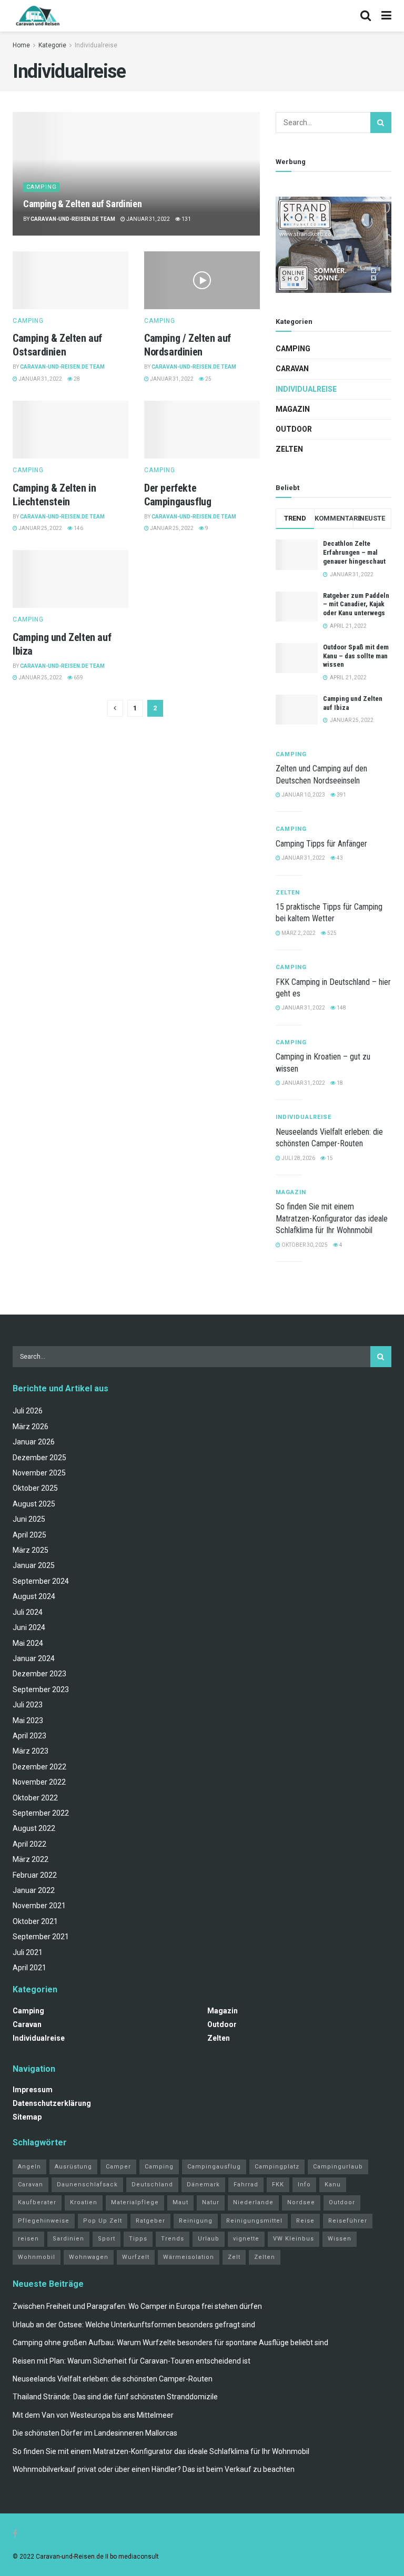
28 (76, 379)
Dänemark (203, 2185)
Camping (42, 187)
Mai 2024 (28, 1643)
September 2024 (41, 1581)
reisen (28, 2239)
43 (339, 858)
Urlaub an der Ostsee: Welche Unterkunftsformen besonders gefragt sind (134, 2325)
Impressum (33, 2090)
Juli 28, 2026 (298, 1158)
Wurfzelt (136, 2257)
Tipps (138, 2239)
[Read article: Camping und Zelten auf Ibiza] (70, 579)
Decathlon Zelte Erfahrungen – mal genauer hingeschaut (354, 552)
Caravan (292, 369)
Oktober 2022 (35, 1798)
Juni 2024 (29, 1627)
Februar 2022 (35, 1875)
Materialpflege (135, 2202)
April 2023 (29, 1736)
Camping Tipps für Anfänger (321, 844)
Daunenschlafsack (87, 2185)
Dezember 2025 (39, 1458)
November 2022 (39, 1782)
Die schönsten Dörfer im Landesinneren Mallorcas (95, 2433)
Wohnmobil (37, 2257)
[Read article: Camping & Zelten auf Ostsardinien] (70, 280)
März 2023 (31, 1751)
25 (208, 379)
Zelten (289, 449)
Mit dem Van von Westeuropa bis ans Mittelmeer (93, 2415)
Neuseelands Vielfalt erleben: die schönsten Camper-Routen (113, 2379)
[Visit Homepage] (38, 16)
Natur (211, 2202)
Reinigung (196, 2221)
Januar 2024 (34, 1658)
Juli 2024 (28, 1612)
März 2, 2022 (298, 933)
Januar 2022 (34, 1890)
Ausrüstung (73, 2167)
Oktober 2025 (35, 1488)
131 (186, 219)
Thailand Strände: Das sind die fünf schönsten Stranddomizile (115, 2397)
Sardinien (68, 2239)
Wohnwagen (89, 2257)
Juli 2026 (28, 1411)
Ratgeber (150, 2221)
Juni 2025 (29, 1519)
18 (339, 1083)
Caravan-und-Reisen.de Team (73, 219)
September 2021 (41, 1937)
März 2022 (31, 1859)
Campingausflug (214, 2167)
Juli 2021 (28, 1952)
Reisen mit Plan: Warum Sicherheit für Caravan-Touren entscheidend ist (132, 2361)
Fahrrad (246, 2185)
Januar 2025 (34, 1565)
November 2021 (39, 1906)
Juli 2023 (28, 1705)
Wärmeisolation (189, 2257)
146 (78, 528)
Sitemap (27, 2117)
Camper (118, 2167)
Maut (180, 2202)
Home (21, 45)
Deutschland (152, 2185)
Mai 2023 (28, 1720)
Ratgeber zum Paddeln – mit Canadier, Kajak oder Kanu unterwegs (356, 604)
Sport (107, 2239)
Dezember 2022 (39, 1767)
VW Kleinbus (294, 2239)
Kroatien (84, 2202)
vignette (246, 2239)
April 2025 (29, 1535)
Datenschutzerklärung (52, 2103)
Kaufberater (37, 2202)
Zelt (234, 2257)
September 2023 (41, 1689)
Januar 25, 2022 (40, 528)
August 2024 (34, 1596)
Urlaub (209, 2239)
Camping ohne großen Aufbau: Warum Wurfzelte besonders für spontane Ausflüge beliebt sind (170, 2343)
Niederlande (253, 2202)
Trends (173, 2239)
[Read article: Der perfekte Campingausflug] (202, 430)
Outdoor (294, 429)
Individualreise (96, 45)
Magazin (293, 409)
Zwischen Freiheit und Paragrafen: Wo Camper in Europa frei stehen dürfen (137, 2306)
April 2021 (29, 1968)
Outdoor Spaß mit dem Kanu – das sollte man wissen (356, 656)
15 (329, 1158)
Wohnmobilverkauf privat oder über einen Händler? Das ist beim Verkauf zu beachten (154, 2469)
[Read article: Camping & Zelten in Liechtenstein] (70, 430)
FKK (278, 2185)
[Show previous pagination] (115, 708)
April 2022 (29, 1844)
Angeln (29, 2167)
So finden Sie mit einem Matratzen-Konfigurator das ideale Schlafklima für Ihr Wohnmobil (332, 1218)
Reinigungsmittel (254, 2221)
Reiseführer (348, 2221)
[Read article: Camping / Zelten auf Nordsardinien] (202, 280)
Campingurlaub (338, 2167)
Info (304, 2185)
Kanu (333, 2185)
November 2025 (39, 1473)
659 (78, 678)
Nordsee (301, 2202)
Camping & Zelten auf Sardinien (83, 204)
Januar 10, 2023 (303, 795)
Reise (305, 2221)
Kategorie (52, 45)
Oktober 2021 (35, 1921)
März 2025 (31, 1550)
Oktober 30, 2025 (304, 1245)
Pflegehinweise (44, 2221)
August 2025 (34, 1504)
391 (341, 795)
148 (341, 1008)
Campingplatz (277, 2167)
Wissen (340, 2239)
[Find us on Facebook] (15, 2534)
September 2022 (41, 1813)
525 (331, 933)
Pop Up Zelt (103, 2221)
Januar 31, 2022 (148, 219)
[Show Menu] (386, 16)
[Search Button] (366, 16)
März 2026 (31, 1427)
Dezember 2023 (39, 1674)
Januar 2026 (34, 1442)
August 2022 (34, 1828)
